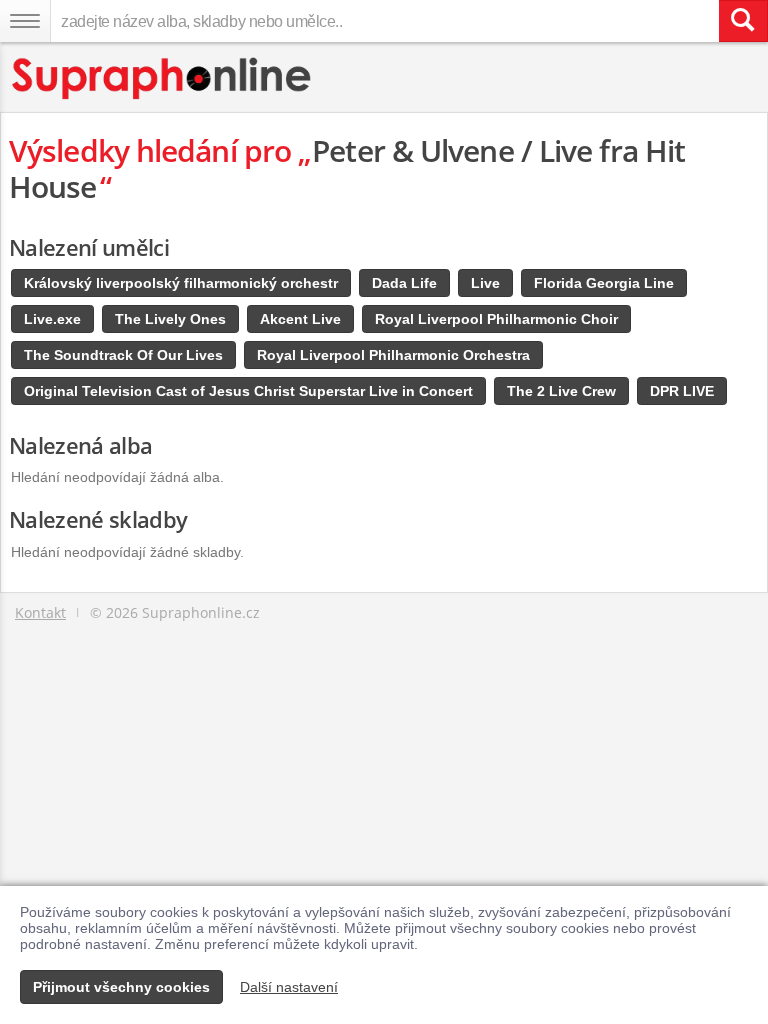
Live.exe (52, 319)
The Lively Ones (170, 319)
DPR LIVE (682, 391)
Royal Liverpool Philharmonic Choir (496, 319)
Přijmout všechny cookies (121, 987)
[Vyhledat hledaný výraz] (743, 21)
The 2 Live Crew (561, 391)
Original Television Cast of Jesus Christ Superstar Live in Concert (248, 391)
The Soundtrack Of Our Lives (123, 355)
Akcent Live (300, 319)
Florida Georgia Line (604, 283)
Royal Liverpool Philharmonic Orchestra (393, 355)
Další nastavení (289, 987)
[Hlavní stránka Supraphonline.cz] (162, 78)
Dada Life (404, 283)
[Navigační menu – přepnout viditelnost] (25, 21)
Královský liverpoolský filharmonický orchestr (181, 283)
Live (485, 283)
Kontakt (40, 612)
